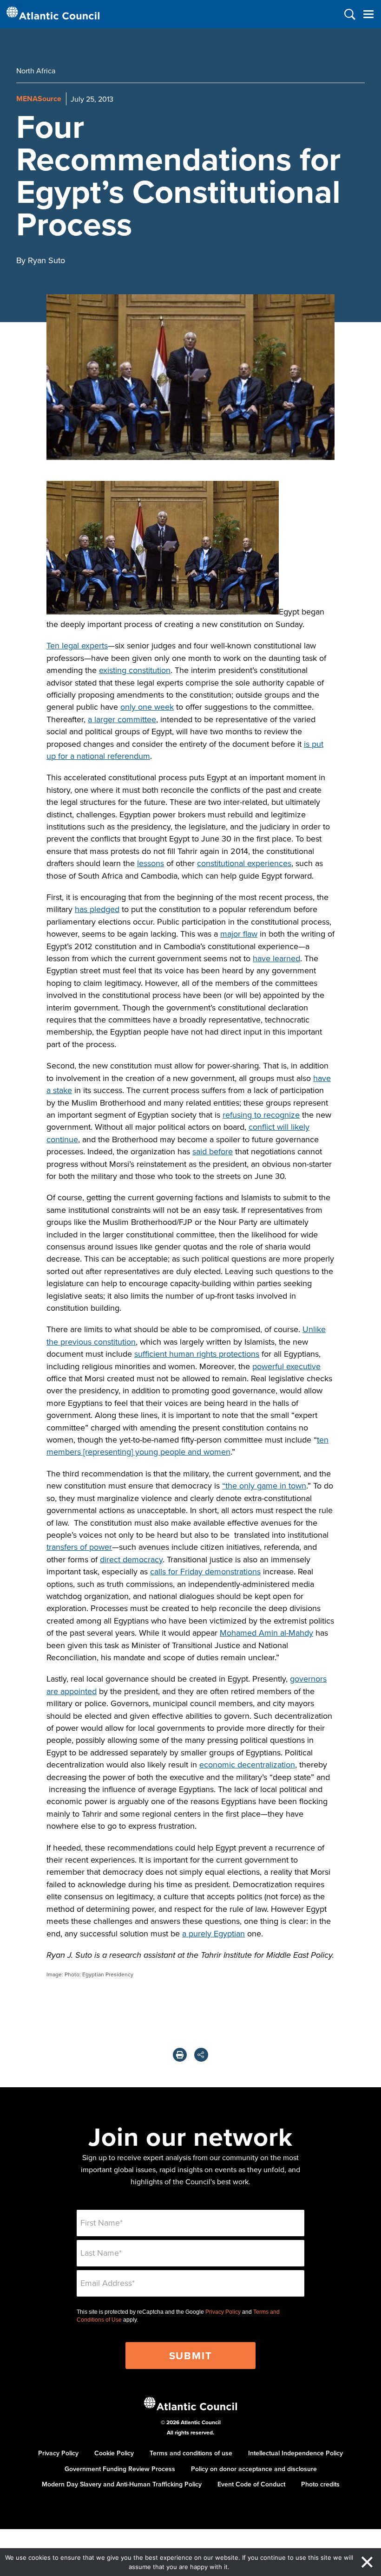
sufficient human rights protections (197, 1354)
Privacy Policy (223, 2312)
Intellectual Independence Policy (296, 2453)
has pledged (97, 909)
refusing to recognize (261, 1115)
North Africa (36, 71)
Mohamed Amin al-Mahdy (266, 1633)
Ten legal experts (77, 645)
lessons (151, 863)
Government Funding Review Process (120, 2469)
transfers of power (79, 1547)
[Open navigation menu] (368, 14)
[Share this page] (201, 2055)
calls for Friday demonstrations (205, 1571)
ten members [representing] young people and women (187, 1446)
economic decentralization (247, 1764)
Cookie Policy (114, 2453)
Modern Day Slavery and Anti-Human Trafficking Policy (122, 2484)
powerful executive (286, 1366)
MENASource (39, 99)
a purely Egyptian (213, 1933)
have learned (276, 958)
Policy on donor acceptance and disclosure (254, 2469)
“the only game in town (264, 1485)
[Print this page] (180, 2055)
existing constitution (135, 670)
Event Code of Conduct (251, 2484)
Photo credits (320, 2484)
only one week (147, 707)
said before (213, 1151)
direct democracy (131, 1559)
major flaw (239, 934)
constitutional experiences (244, 863)
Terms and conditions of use (191, 2453)
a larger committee (122, 719)
